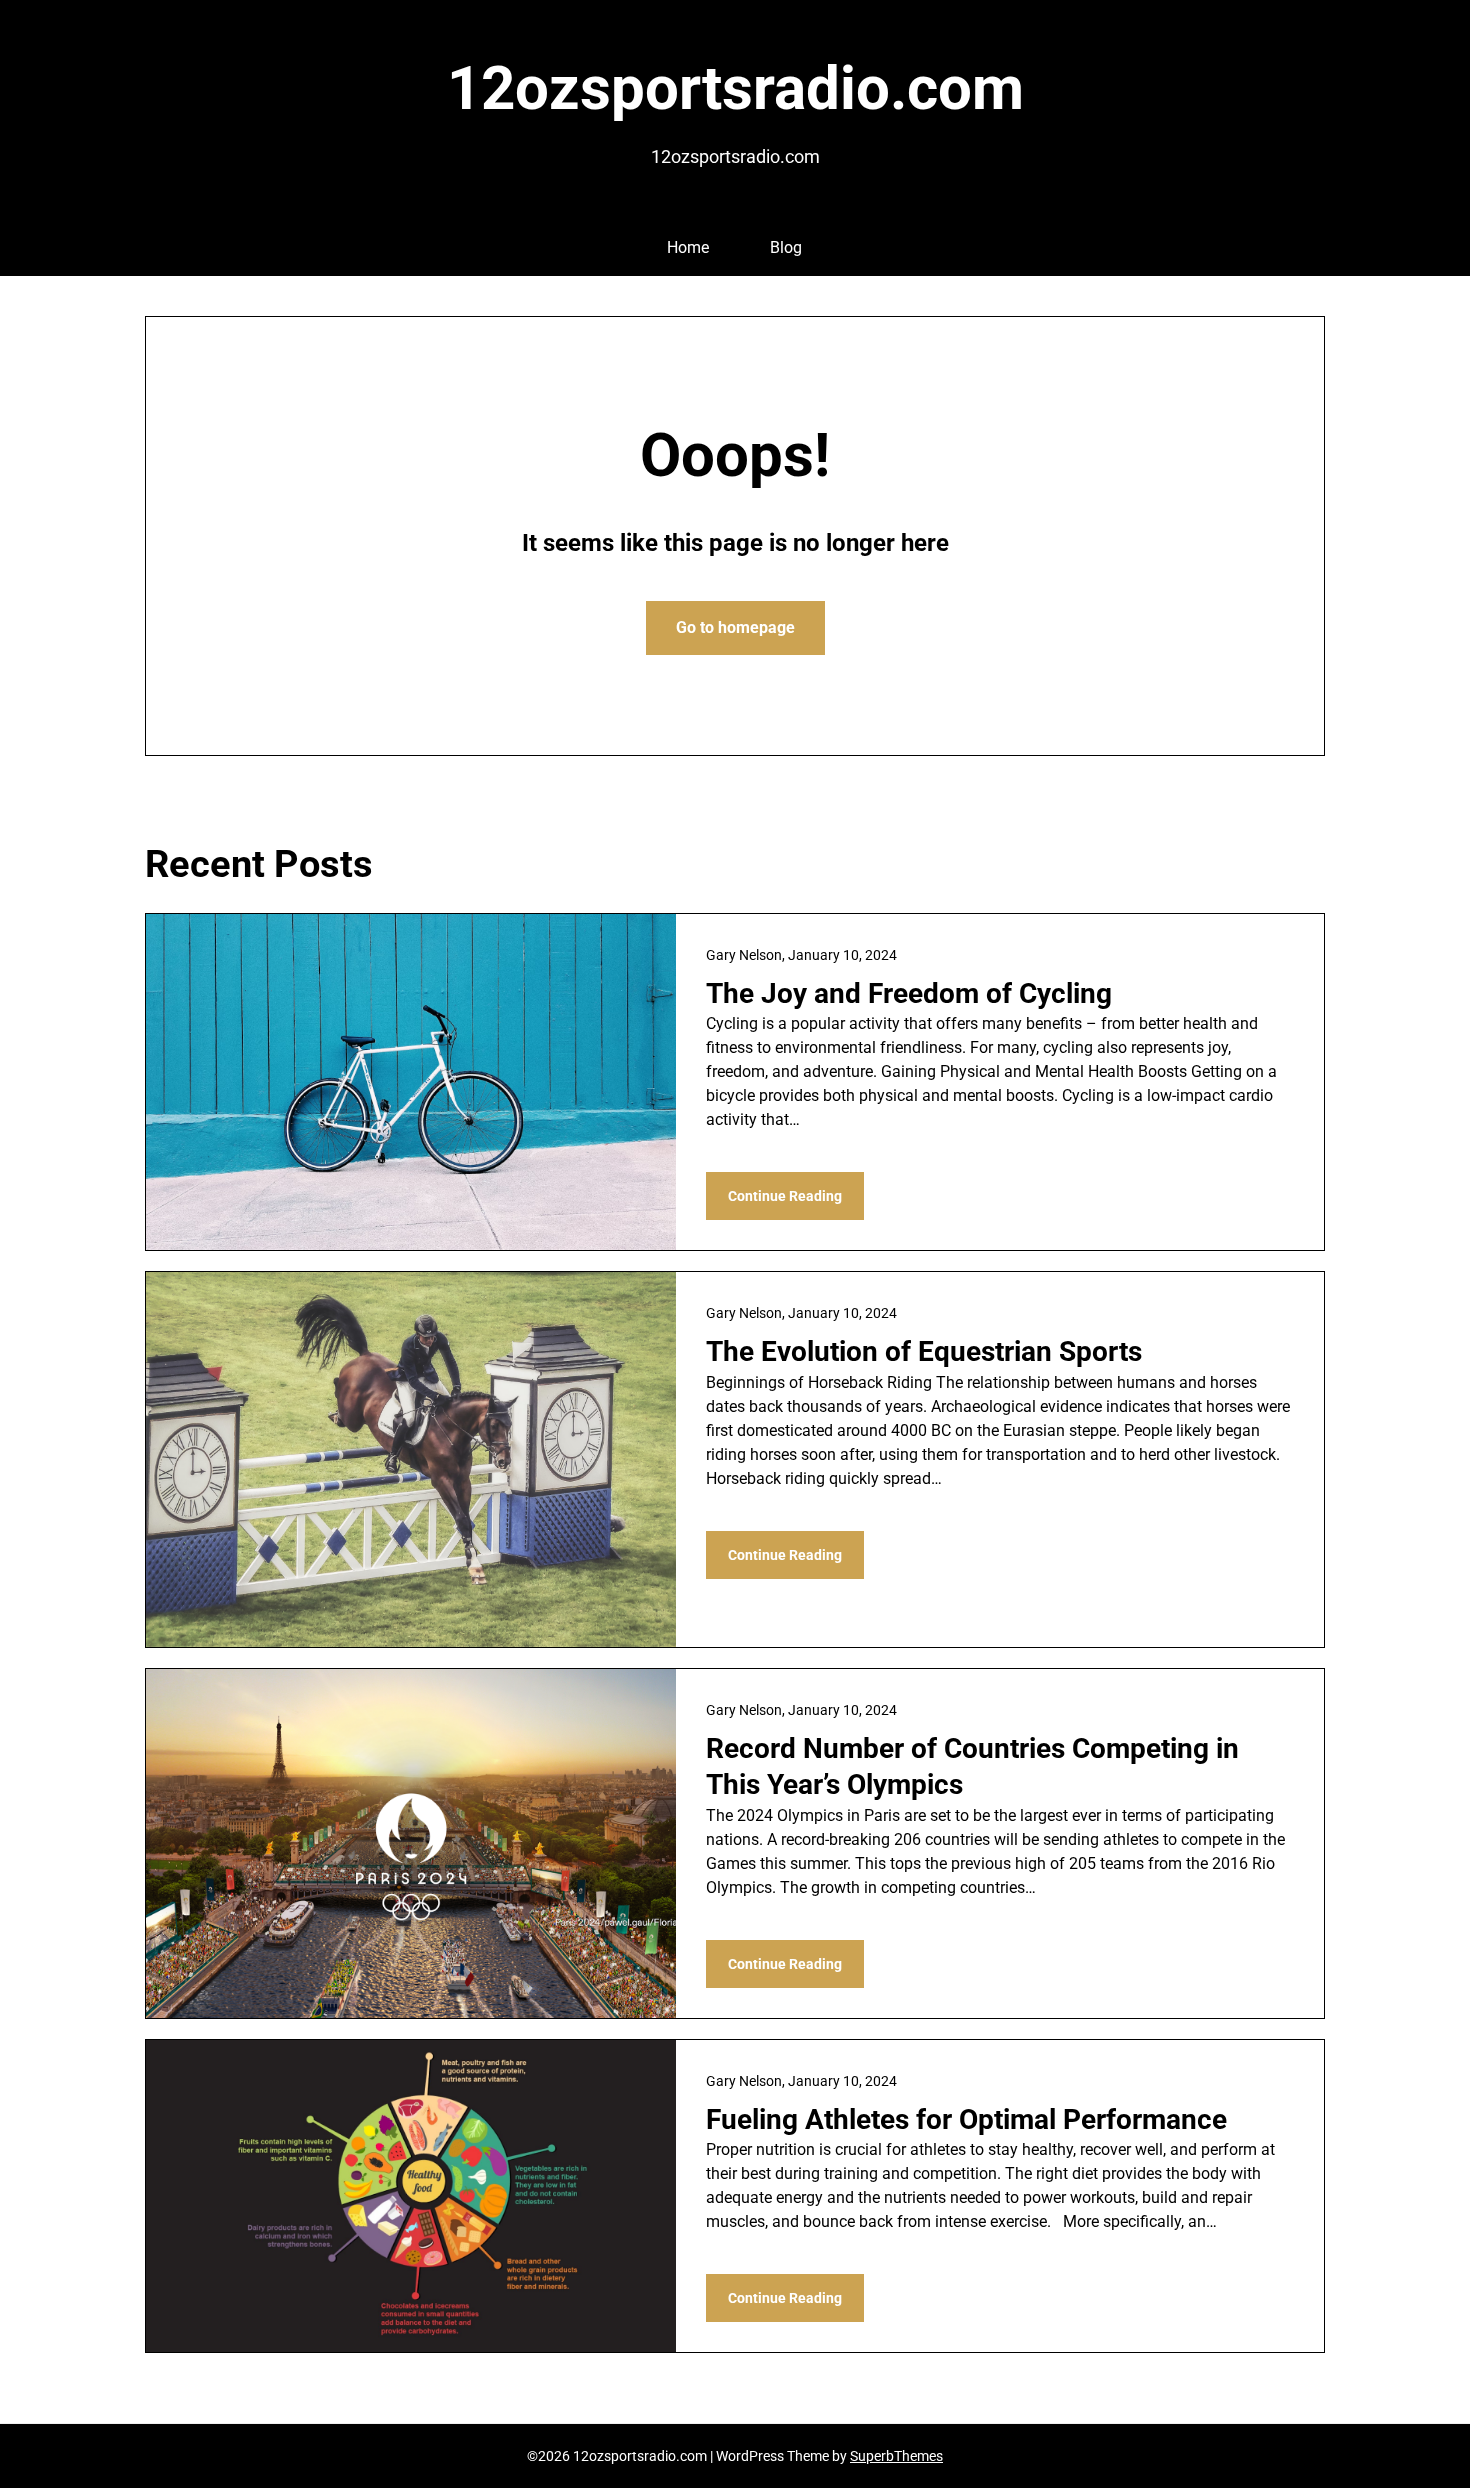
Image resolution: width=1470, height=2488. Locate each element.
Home (688, 247)
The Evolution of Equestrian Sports (924, 1351)
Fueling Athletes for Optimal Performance (966, 2119)
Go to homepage (735, 627)
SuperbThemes (896, 2456)
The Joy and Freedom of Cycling (909, 993)
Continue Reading (785, 1196)
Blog (786, 247)
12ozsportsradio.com (735, 88)
